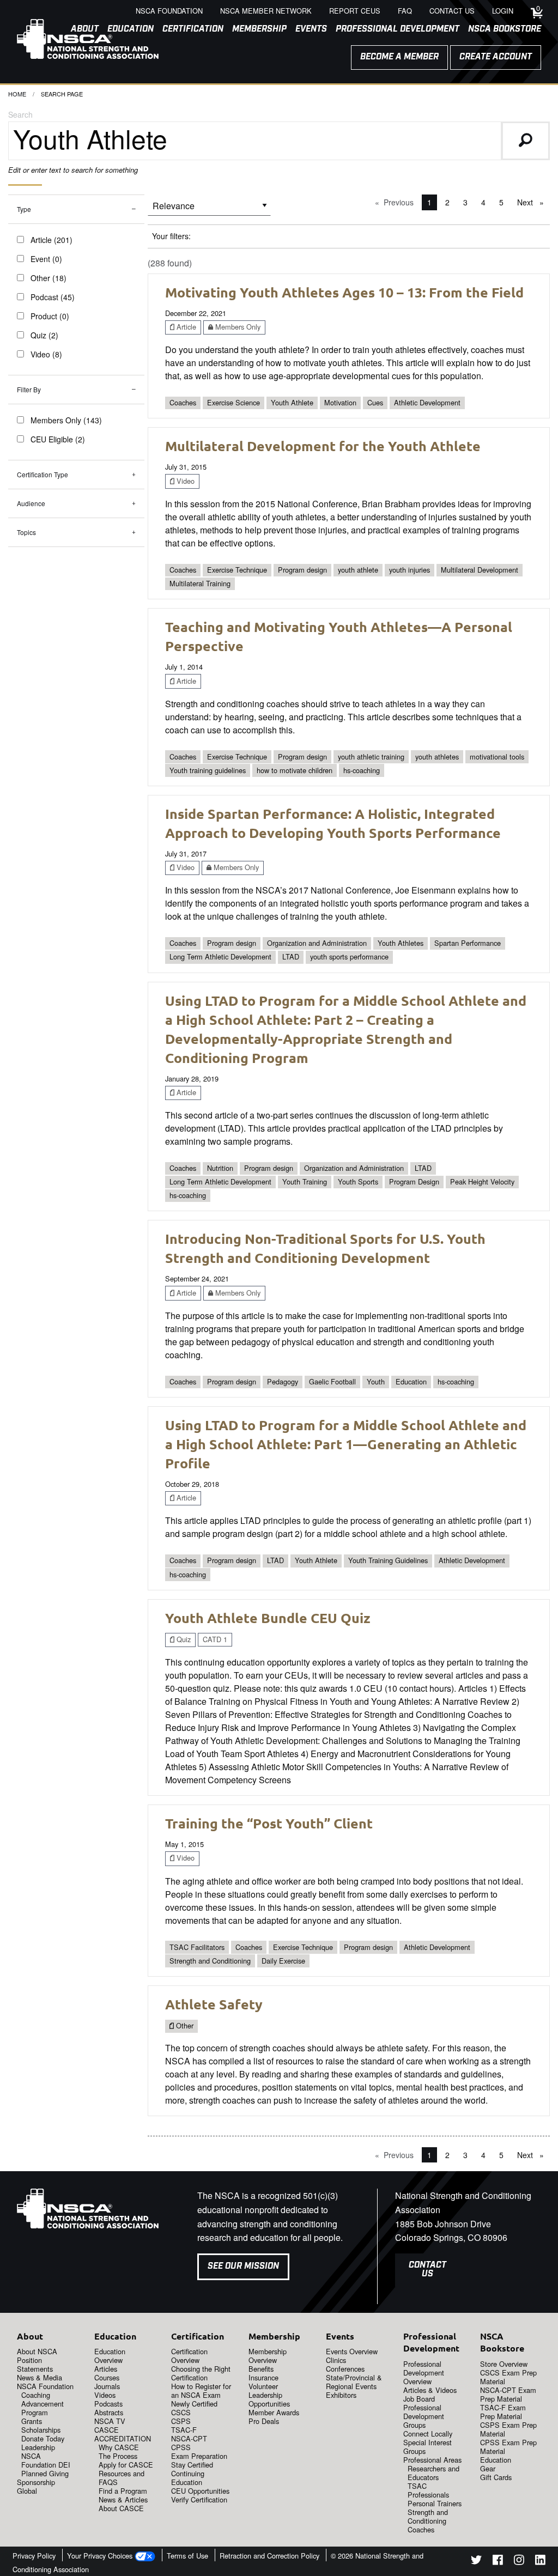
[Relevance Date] (209, 209)
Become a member (399, 57)
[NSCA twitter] (476, 2562)
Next (533, 202)
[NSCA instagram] (519, 2562)
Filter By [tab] (29, 389)
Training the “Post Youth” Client (269, 1823)
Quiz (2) (44, 335)
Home (17, 94)
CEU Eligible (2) (58, 439)
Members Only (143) (66, 420)
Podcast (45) (53, 297)
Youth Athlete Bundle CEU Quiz (268, 1618)
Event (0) (46, 259)
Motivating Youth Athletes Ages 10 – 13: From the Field (344, 292)
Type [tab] (24, 209)
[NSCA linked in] (540, 2562)
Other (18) (48, 278)
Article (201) (51, 240)
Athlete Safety (214, 2004)
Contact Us (427, 2270)
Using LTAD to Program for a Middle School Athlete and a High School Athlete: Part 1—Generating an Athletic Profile (346, 1444)
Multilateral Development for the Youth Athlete (323, 446)
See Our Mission (243, 2266)
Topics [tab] (26, 532)
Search (20, 114)
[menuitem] (189, 29)
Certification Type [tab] (43, 474)
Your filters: (171, 236)
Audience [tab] (31, 503)
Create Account (496, 57)
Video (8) (46, 354)
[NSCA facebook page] (498, 2562)
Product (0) (50, 316)
